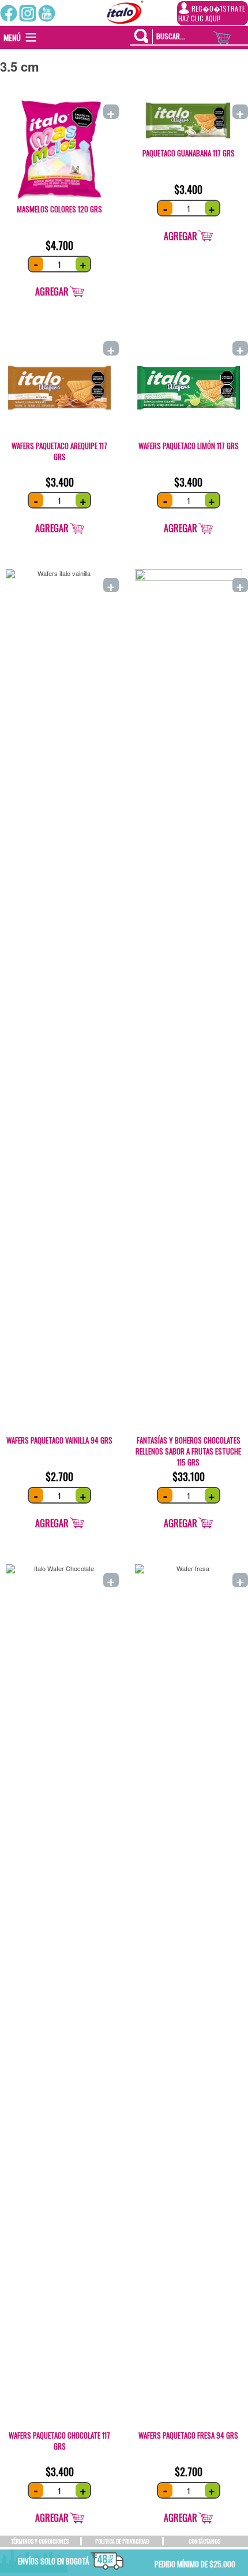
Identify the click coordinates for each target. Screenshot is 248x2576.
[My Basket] (231, 35)
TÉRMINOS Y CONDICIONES (40, 2541)
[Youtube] (47, 13)
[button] (12, 38)
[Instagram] (28, 13)
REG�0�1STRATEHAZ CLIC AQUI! (212, 13)
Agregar (52, 291)
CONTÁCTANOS (204, 2541)
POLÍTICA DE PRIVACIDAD (122, 2541)
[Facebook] (9, 13)
